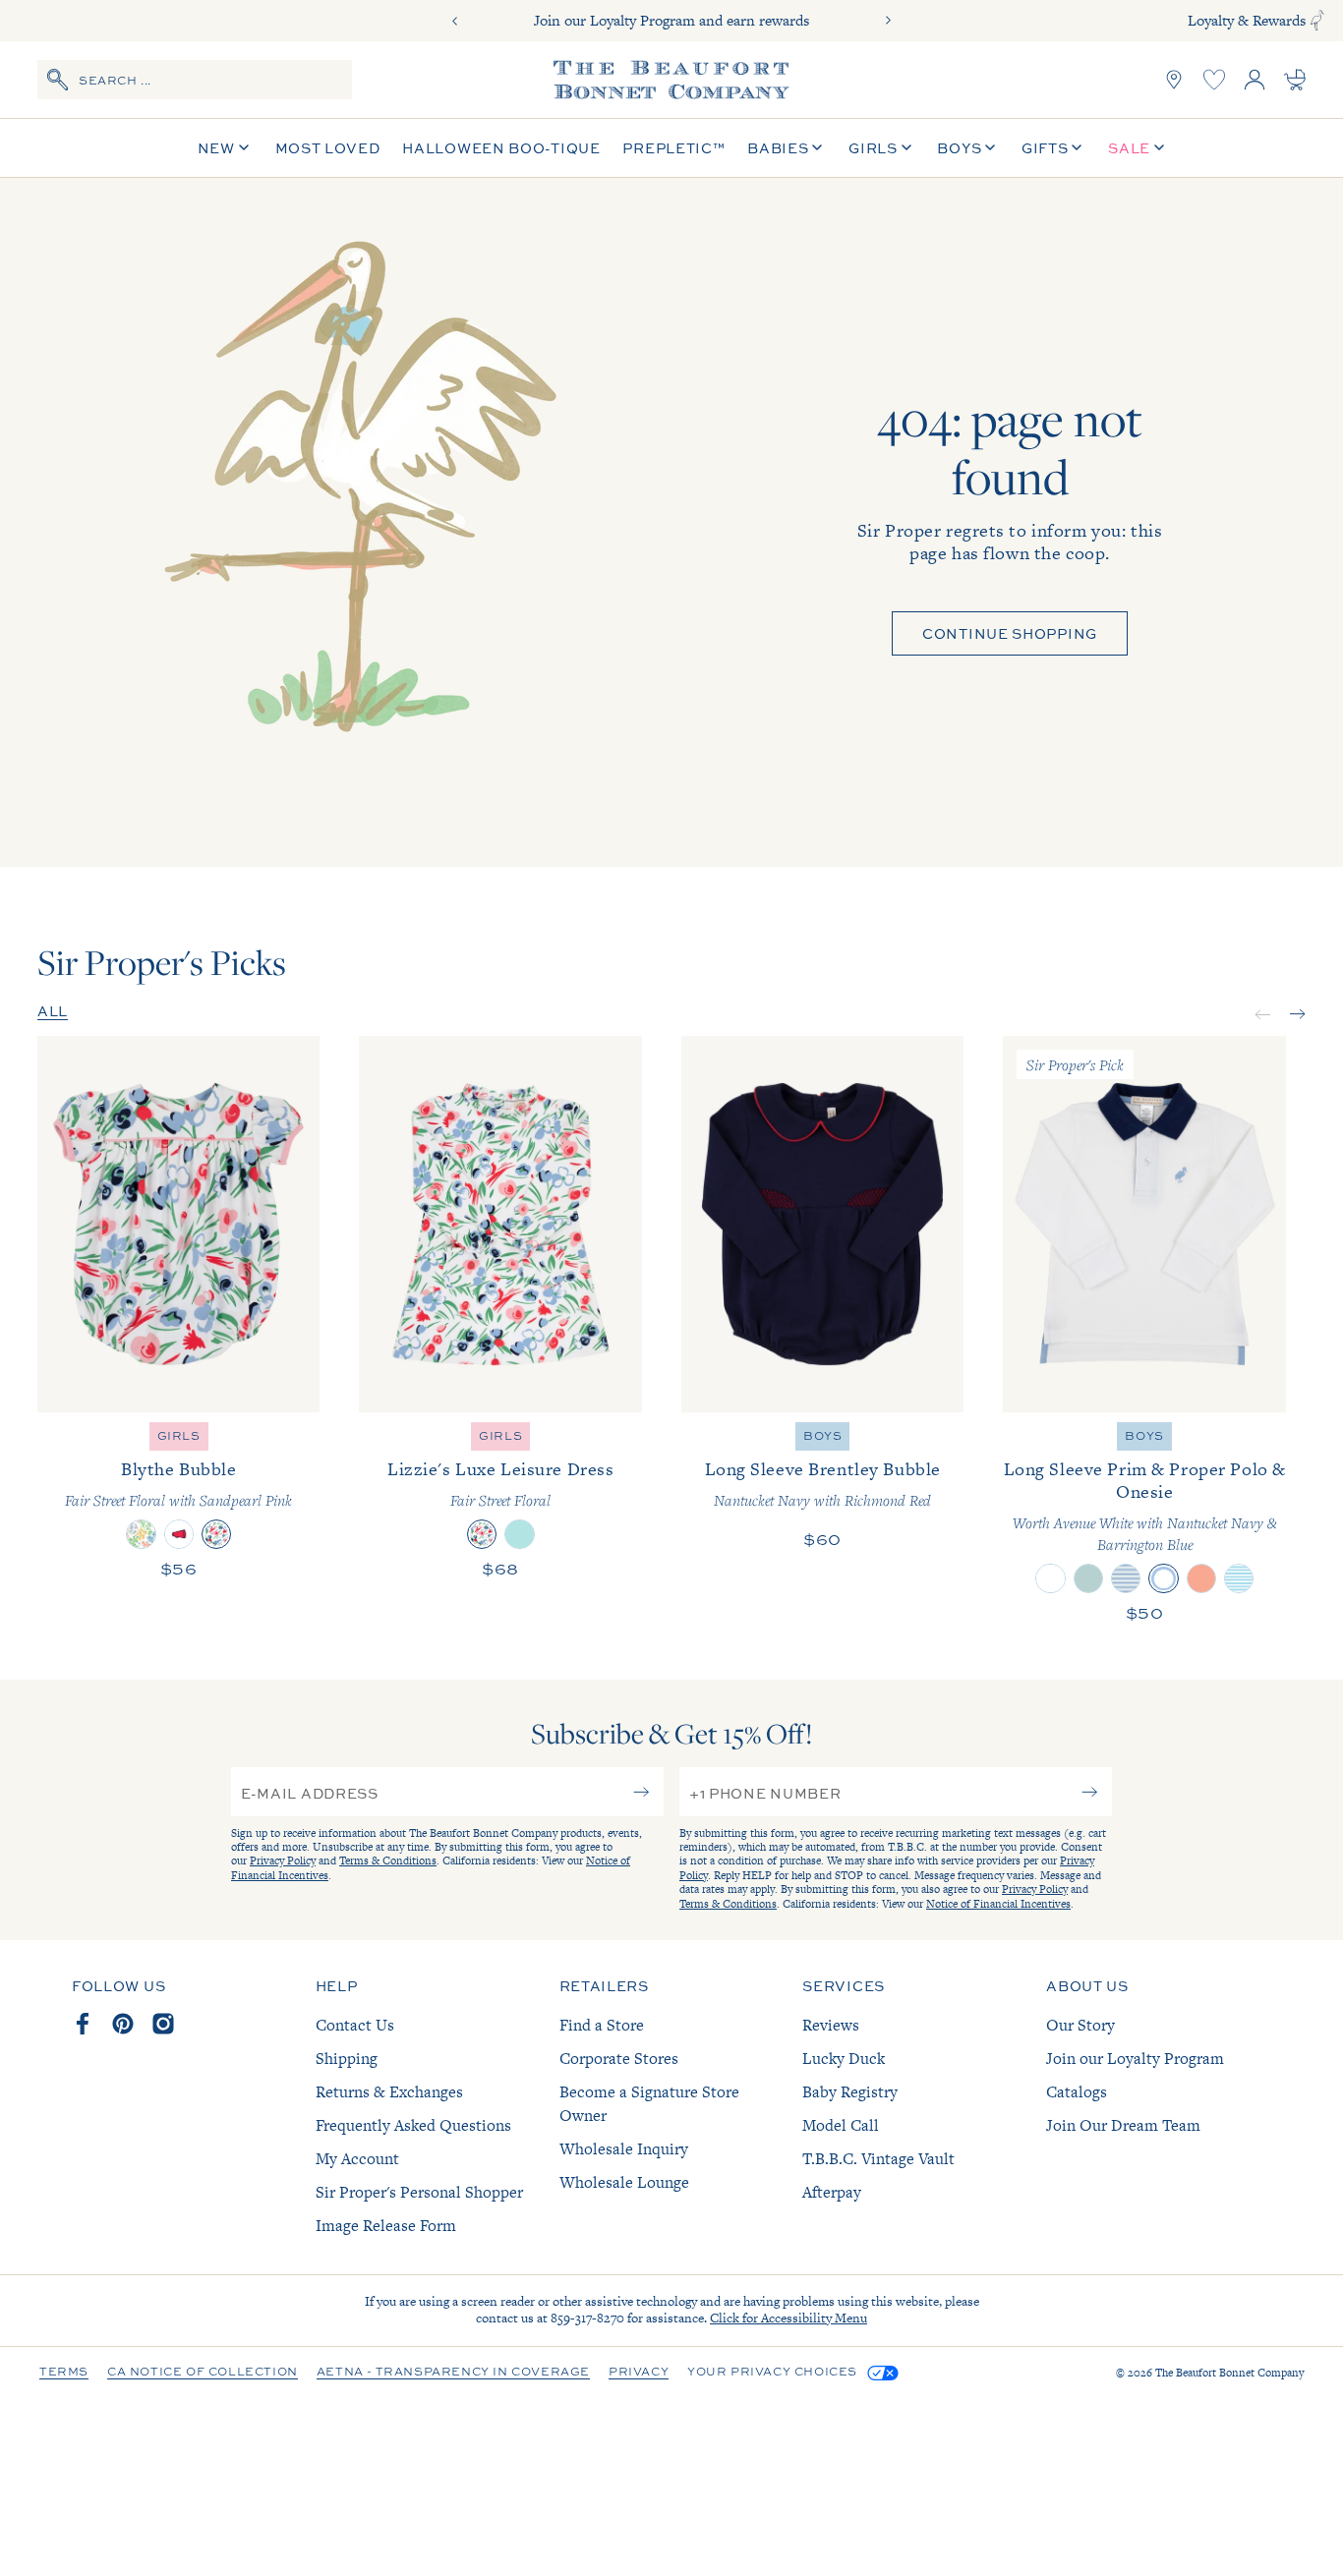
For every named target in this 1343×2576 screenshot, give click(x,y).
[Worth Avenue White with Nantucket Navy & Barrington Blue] (1163, 1578)
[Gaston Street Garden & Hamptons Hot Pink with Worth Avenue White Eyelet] (141, 1534)
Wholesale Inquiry (624, 2149)
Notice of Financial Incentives (998, 1904)
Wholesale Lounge (624, 2182)
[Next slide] (888, 21)
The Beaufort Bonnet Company (1229, 2373)
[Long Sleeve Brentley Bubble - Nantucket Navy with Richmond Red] (823, 1224)
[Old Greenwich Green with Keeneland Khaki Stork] (1088, 1578)
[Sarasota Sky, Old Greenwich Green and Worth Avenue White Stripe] (1126, 1578)
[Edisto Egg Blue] (519, 1534)
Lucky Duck (844, 2059)
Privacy (639, 2373)
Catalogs (1077, 2092)
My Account (357, 2159)
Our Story (1080, 2025)
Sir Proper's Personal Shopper (419, 2192)
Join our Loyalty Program (1135, 2059)
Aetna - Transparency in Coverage (453, 2373)
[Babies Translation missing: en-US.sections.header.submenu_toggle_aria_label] (817, 148)
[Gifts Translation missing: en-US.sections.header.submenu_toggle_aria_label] (1077, 148)
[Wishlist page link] (1214, 80)
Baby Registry (850, 2092)
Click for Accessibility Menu (788, 2318)
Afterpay (832, 2192)
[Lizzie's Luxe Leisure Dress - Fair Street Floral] (500, 1224)
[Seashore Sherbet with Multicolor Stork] (1201, 1578)
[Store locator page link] (1174, 80)
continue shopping (1010, 633)
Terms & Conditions (388, 1860)
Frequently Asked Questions (413, 2125)
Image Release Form (386, 2226)
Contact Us (355, 2025)
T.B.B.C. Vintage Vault (878, 2159)
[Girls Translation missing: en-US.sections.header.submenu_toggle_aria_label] (906, 148)
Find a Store (602, 2025)
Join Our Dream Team (1123, 2125)
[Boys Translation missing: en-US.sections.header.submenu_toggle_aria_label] (990, 148)
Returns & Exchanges (389, 2092)
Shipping (347, 2059)
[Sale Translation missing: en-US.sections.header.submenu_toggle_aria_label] (1159, 148)
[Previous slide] (455, 21)
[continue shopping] (352, 523)
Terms (64, 2373)
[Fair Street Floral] (482, 1534)
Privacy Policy (283, 1860)
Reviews (831, 2025)
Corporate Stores (619, 2059)
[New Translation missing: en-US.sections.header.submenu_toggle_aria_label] (244, 148)
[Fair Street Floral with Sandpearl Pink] (216, 1534)
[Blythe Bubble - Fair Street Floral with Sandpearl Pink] (179, 1224)
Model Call (841, 2125)
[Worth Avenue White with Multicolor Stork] (1050, 1578)
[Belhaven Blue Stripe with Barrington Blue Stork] (1239, 1578)
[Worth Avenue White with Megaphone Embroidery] (179, 1534)
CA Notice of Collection (203, 2373)
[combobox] (195, 80)
